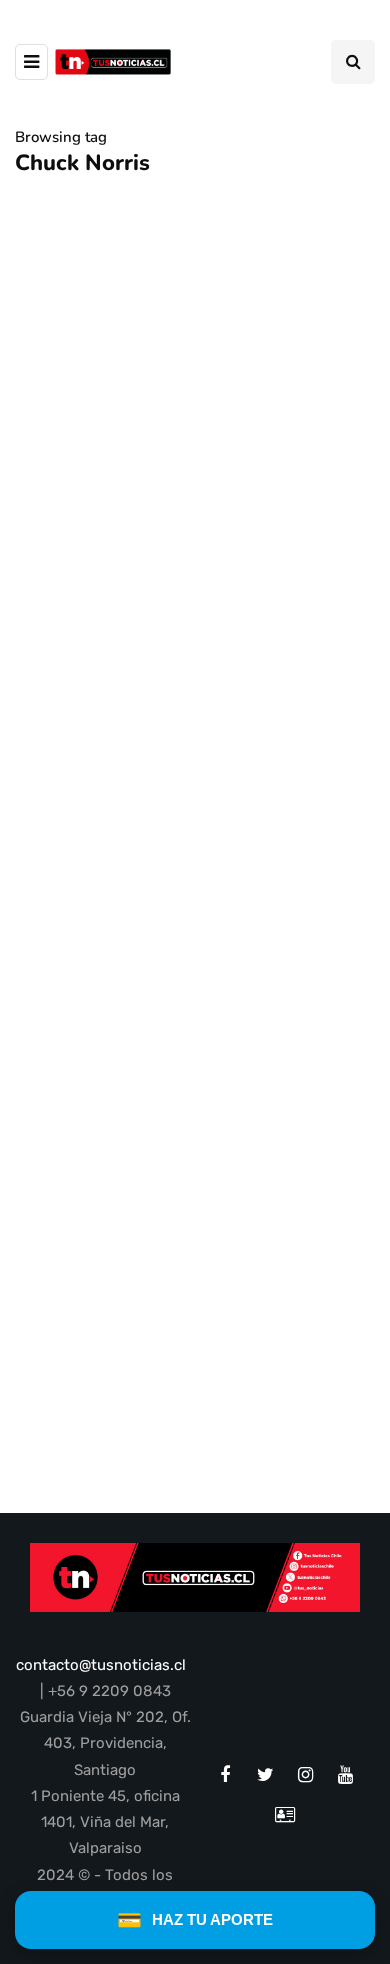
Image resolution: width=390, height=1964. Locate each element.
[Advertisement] (195, 973)
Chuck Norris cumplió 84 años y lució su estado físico (190, 743)
